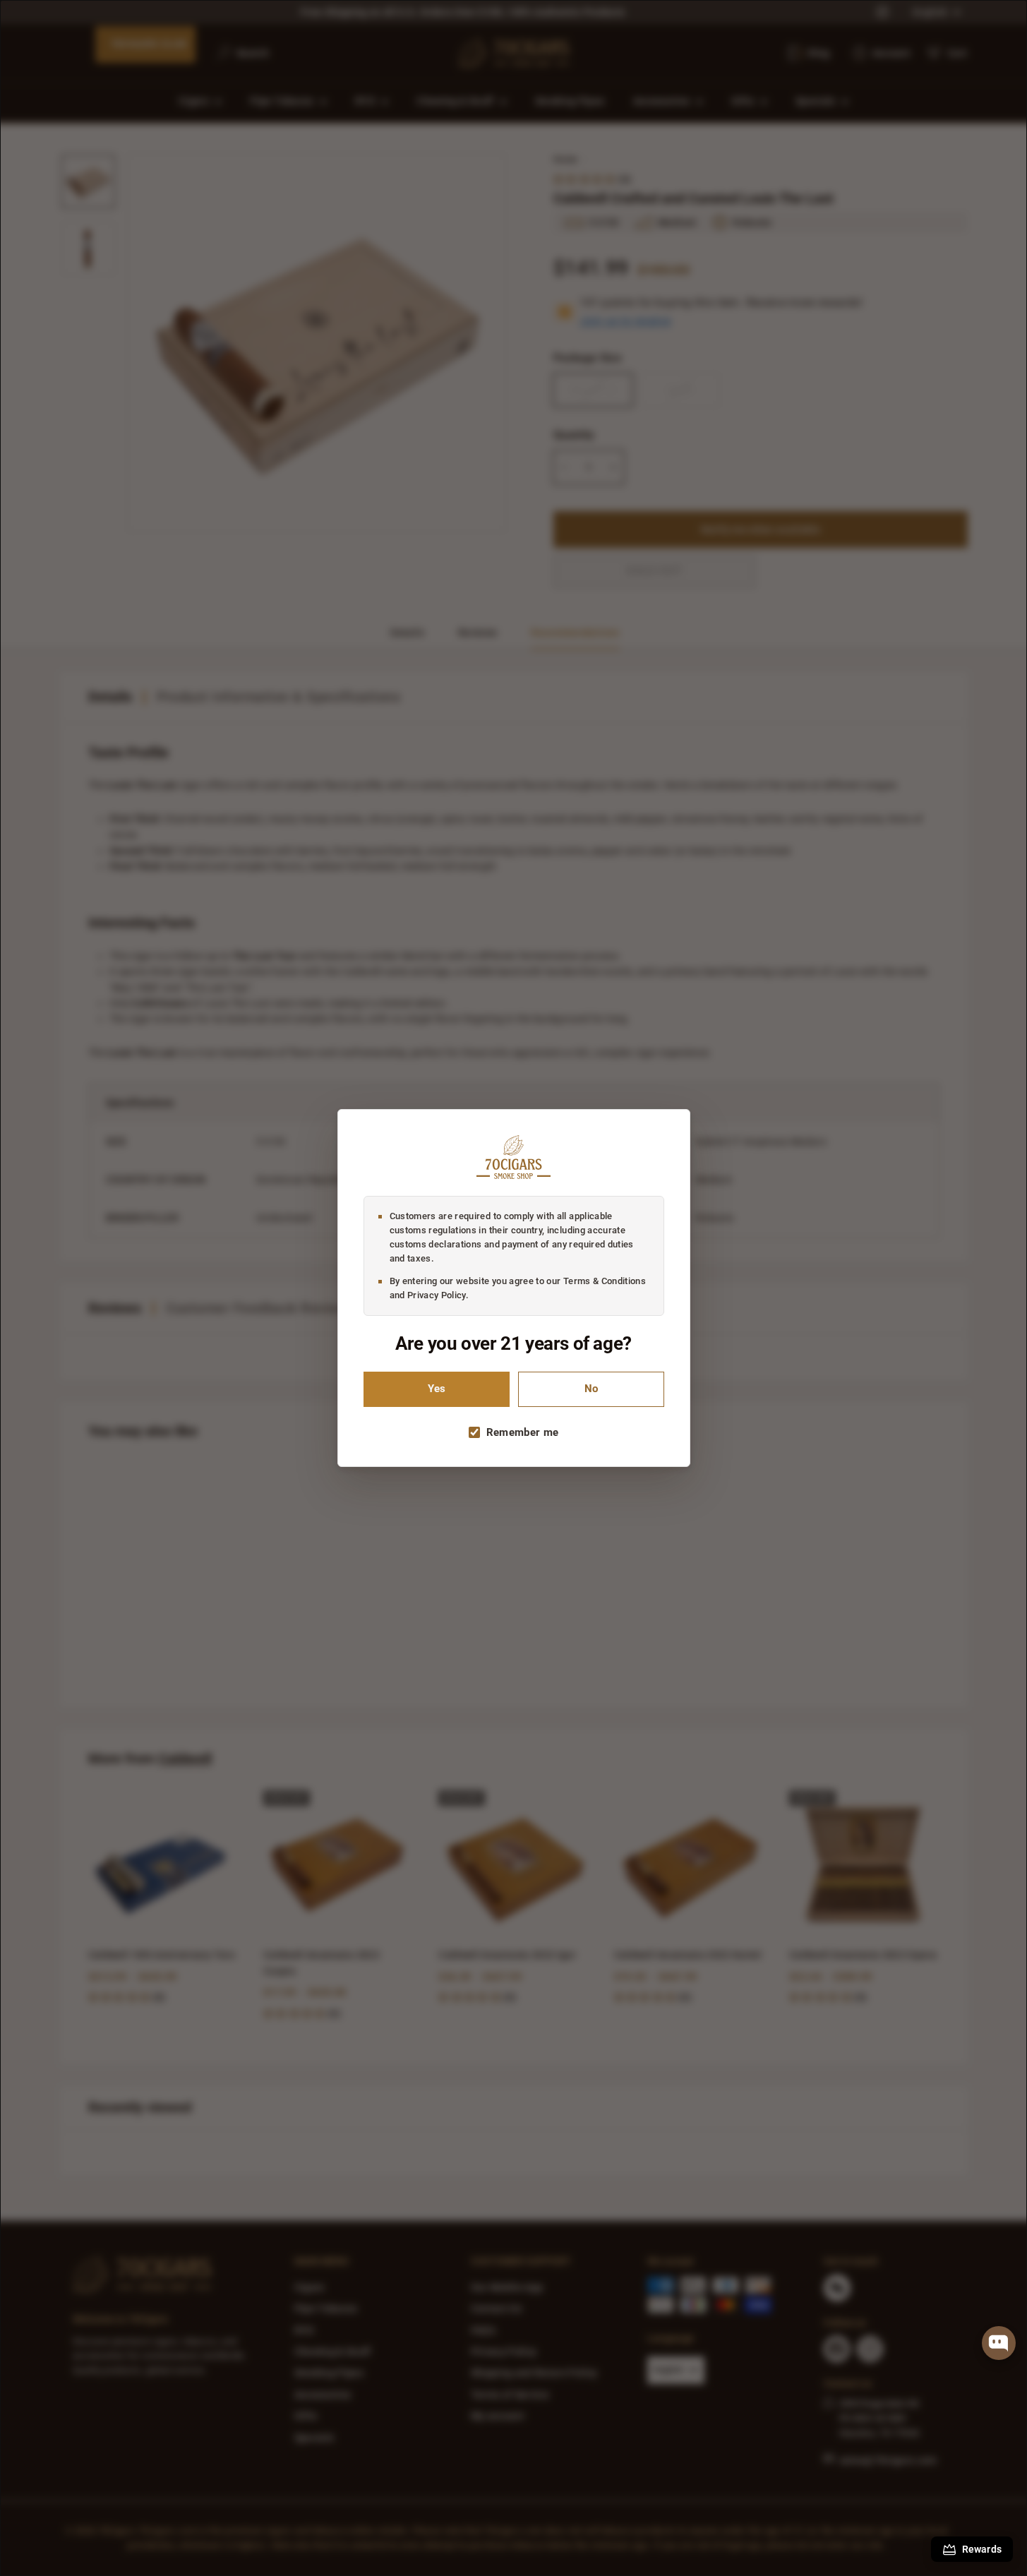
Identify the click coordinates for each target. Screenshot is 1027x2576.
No (591, 1389)
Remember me (523, 1432)
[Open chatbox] (999, 2343)
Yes (437, 1389)
